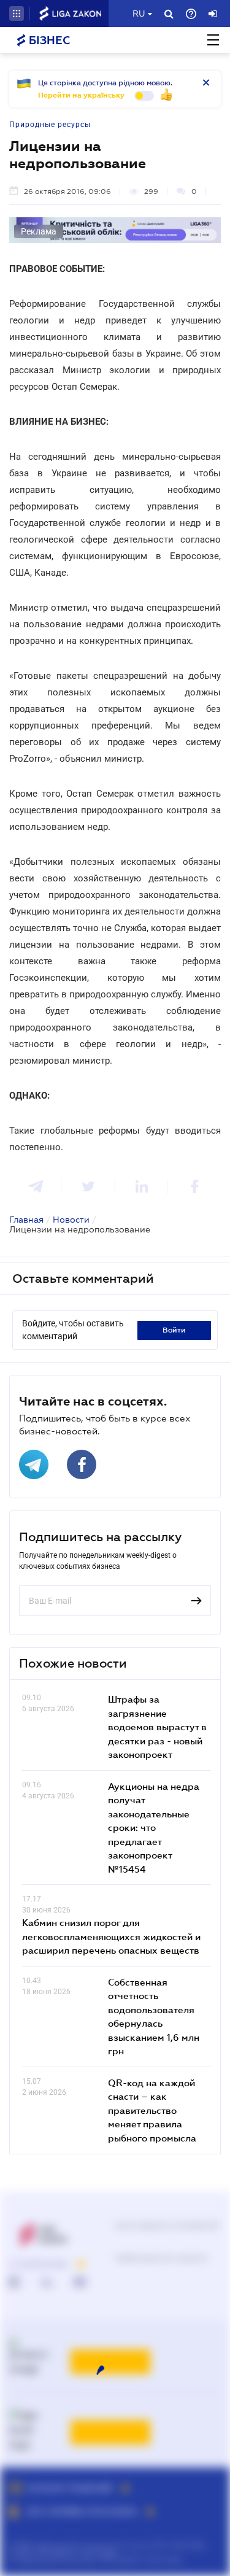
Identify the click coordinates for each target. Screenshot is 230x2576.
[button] (17, 14)
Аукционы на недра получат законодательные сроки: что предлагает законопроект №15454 (154, 1828)
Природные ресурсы (50, 125)
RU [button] (139, 14)
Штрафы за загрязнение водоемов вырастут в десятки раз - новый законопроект (157, 1727)
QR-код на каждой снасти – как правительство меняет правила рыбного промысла (152, 2110)
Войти (174, 1330)
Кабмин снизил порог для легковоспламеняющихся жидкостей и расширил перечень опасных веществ (111, 1936)
